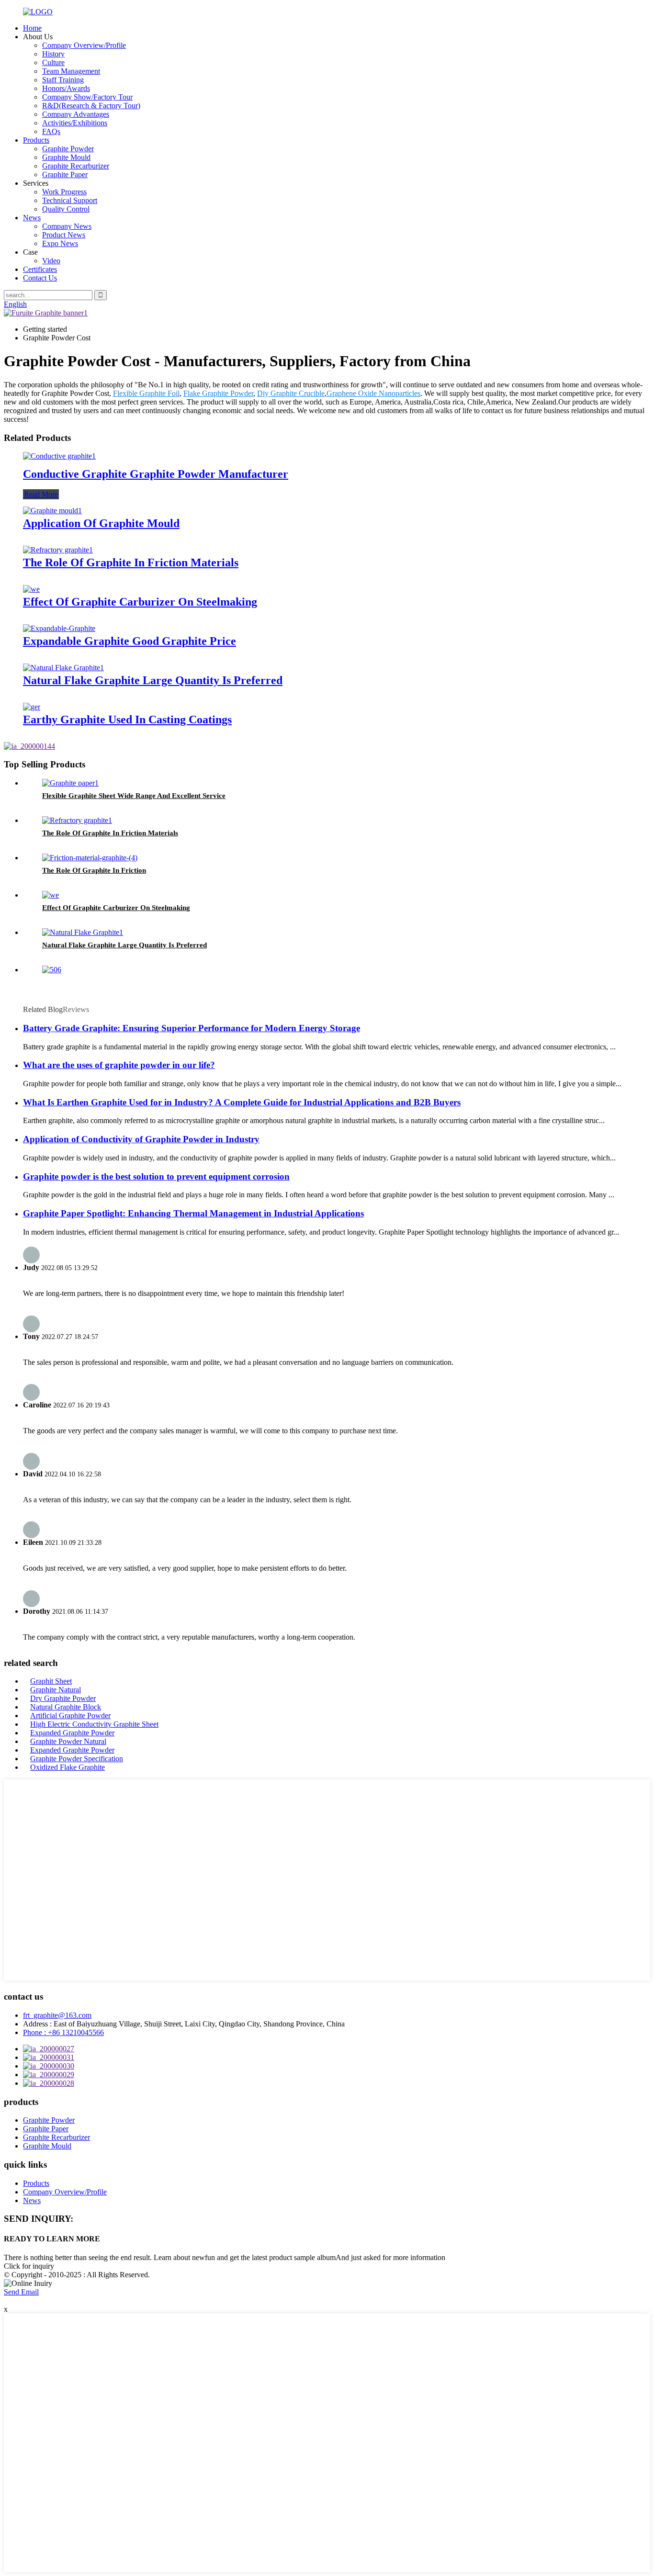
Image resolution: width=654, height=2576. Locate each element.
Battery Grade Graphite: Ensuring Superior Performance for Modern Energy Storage (192, 1028)
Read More (41, 494)
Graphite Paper (65, 174)
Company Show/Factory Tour (87, 97)
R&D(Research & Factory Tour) (91, 106)
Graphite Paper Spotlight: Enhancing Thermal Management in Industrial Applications (193, 1213)
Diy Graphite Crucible (291, 393)
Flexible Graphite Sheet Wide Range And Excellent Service (134, 796)
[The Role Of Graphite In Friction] (90, 858)
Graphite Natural (56, 1690)
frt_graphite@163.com (57, 2015)
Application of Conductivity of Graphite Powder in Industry (141, 1139)
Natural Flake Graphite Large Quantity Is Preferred (153, 680)
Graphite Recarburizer (76, 166)
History (53, 54)
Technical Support (70, 200)
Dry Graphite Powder (63, 1698)
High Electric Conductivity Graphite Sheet (94, 1724)
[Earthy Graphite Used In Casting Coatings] (32, 707)
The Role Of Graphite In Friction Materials (131, 562)
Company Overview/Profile (84, 45)
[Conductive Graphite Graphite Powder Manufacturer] (59, 456)
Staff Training (63, 80)
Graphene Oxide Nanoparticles (373, 393)
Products (36, 140)
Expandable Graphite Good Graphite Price (130, 641)
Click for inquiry (29, 2266)
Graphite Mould (66, 157)
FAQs (51, 131)
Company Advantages (76, 114)
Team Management (71, 71)
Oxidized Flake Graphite (68, 1767)
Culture (53, 62)
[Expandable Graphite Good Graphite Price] (59, 628)
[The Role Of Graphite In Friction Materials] (58, 550)
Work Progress (64, 192)
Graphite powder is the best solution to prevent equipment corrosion (156, 1176)
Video (51, 261)
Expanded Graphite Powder (72, 1733)
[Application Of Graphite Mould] (52, 511)
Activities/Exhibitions (75, 123)
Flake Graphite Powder (218, 393)
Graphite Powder (68, 149)
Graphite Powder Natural (68, 1741)
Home (32, 28)
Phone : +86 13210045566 (63, 2032)
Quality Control (66, 209)
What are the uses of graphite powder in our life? (119, 1065)
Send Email (21, 2292)
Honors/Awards (66, 88)
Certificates (40, 269)
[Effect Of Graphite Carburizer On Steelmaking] (31, 589)
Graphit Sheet (51, 1681)
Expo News (60, 243)
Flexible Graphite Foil (146, 393)
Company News (67, 226)
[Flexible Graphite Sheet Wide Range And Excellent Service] (70, 783)
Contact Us (40, 278)
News (32, 218)
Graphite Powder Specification (77, 1759)
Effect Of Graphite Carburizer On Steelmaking (140, 602)
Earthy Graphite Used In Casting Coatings (127, 720)
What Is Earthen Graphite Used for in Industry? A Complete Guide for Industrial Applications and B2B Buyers (242, 1102)
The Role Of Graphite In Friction (94, 870)
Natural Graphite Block (66, 1707)
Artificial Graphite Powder (70, 1715)
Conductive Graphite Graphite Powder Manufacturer (156, 474)
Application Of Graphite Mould (101, 523)
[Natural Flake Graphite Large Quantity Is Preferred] (63, 668)
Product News (64, 235)
